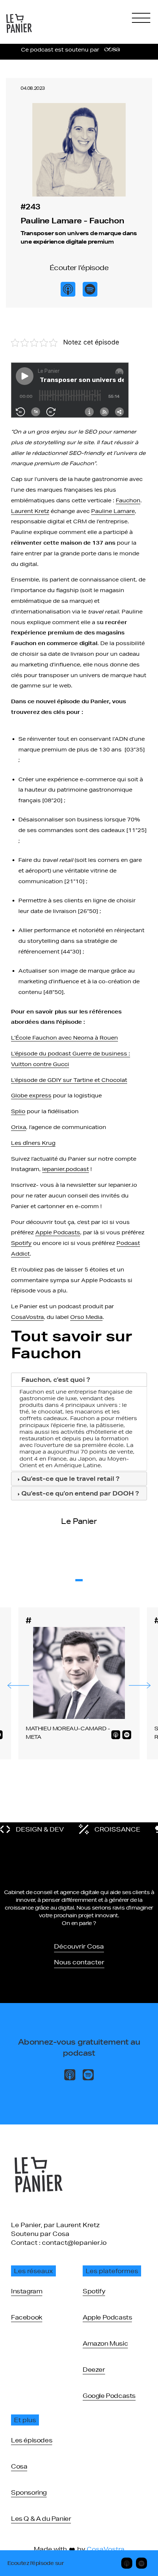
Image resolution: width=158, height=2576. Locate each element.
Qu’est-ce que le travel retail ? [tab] (70, 1478)
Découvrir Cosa (79, 1946)
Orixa (19, 1127)
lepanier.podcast (66, 1169)
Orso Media (86, 1317)
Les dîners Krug (33, 1143)
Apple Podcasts (58, 1232)
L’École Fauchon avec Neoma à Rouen (64, 1038)
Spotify (21, 1243)
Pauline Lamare (113, 511)
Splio (18, 1111)
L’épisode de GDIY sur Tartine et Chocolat (69, 1080)
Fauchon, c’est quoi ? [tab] (56, 1379)
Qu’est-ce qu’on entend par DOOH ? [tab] (80, 1493)
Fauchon (128, 500)
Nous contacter (79, 1962)
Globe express (31, 1096)
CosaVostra (27, 1317)
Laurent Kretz (30, 511)
